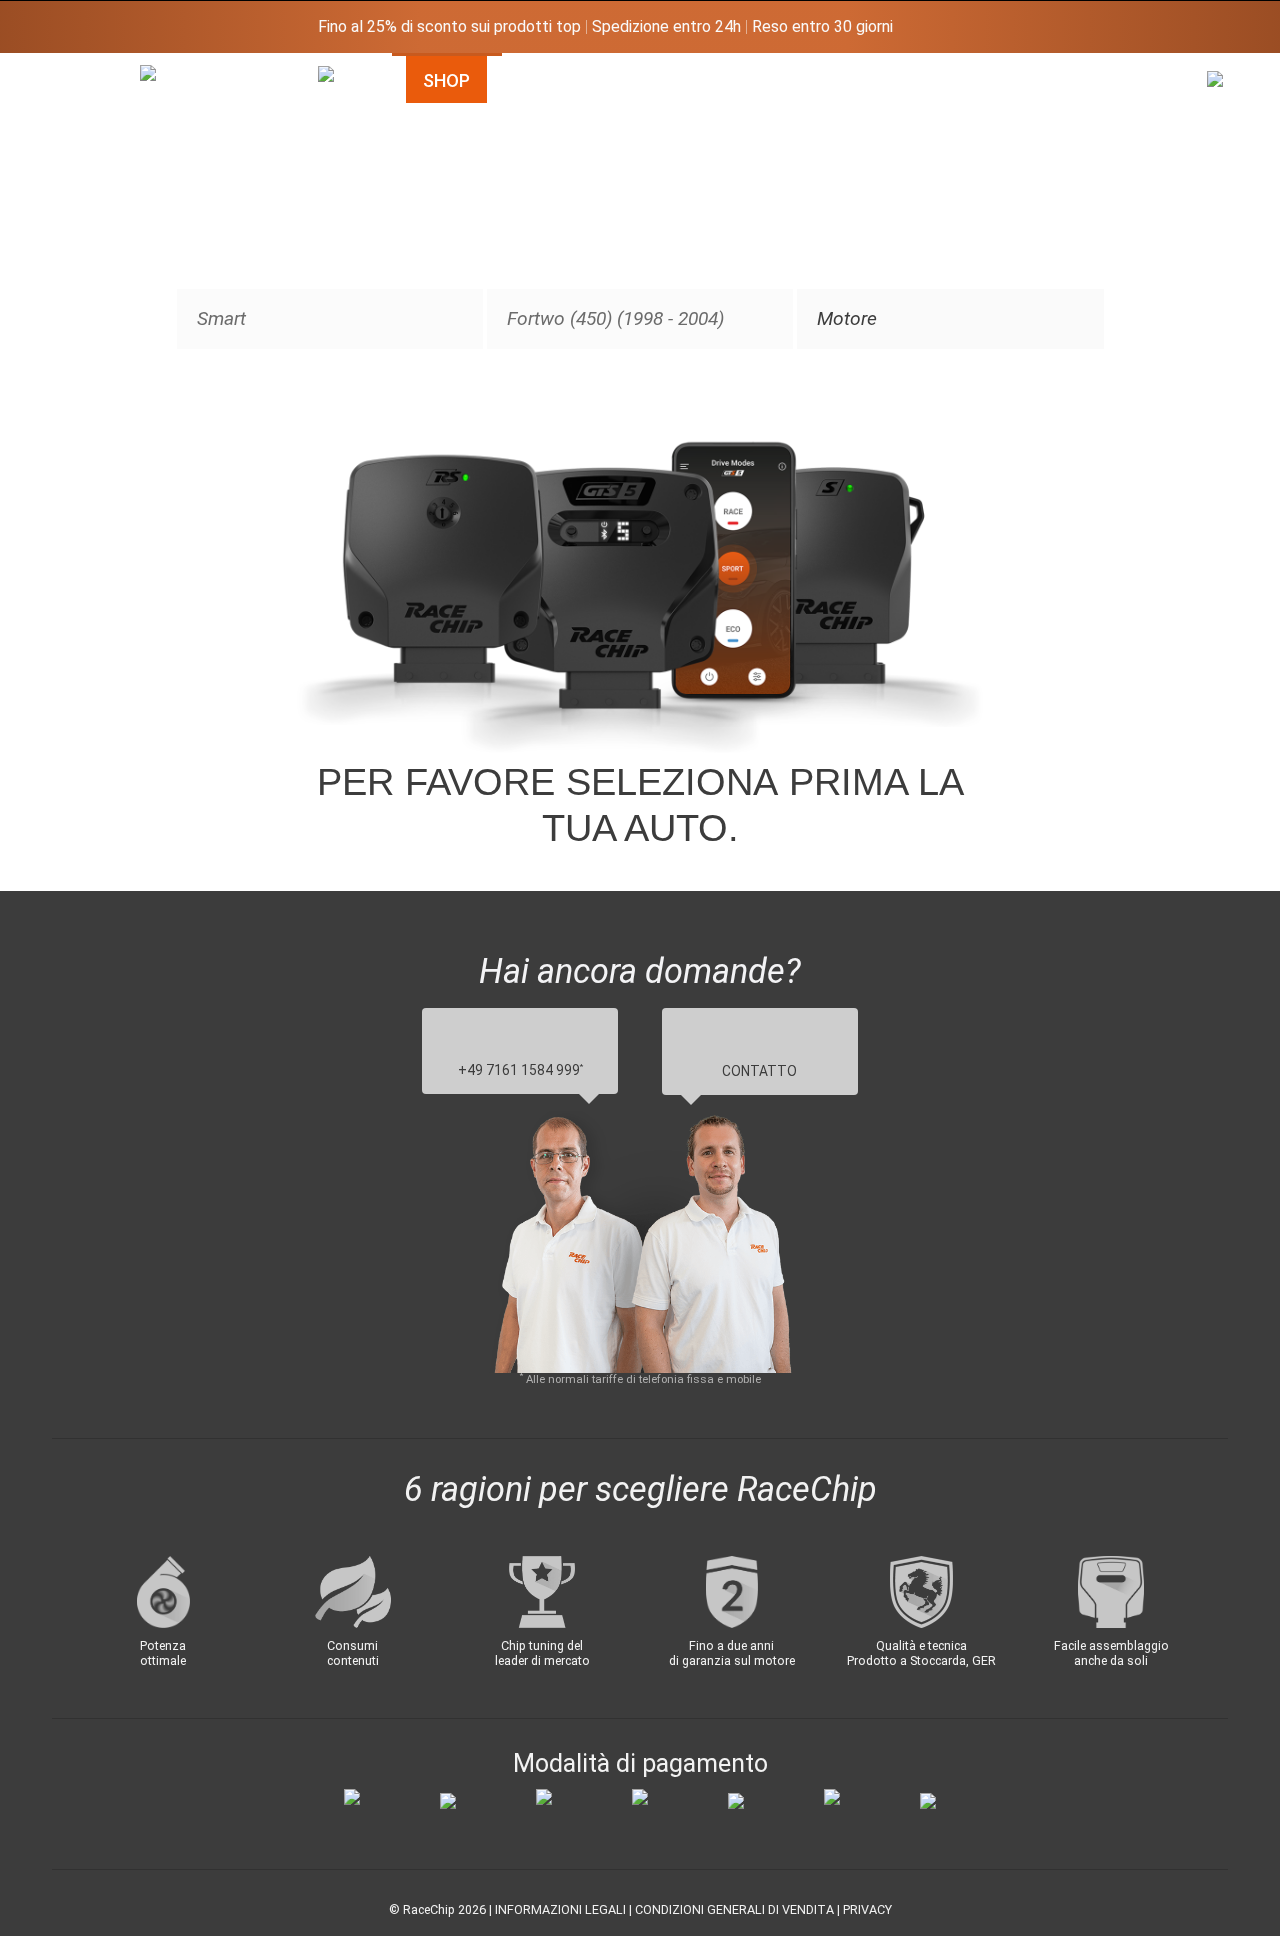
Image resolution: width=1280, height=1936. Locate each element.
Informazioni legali (560, 1909)
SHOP (446, 80)
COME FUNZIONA (605, 80)
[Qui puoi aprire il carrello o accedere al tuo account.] (1226, 249)
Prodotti (785, 80)
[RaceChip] (140, 65)
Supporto (939, 80)
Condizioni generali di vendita (734, 1909)
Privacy (867, 1909)
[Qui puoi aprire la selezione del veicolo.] (337, 299)
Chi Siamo (1094, 80)
